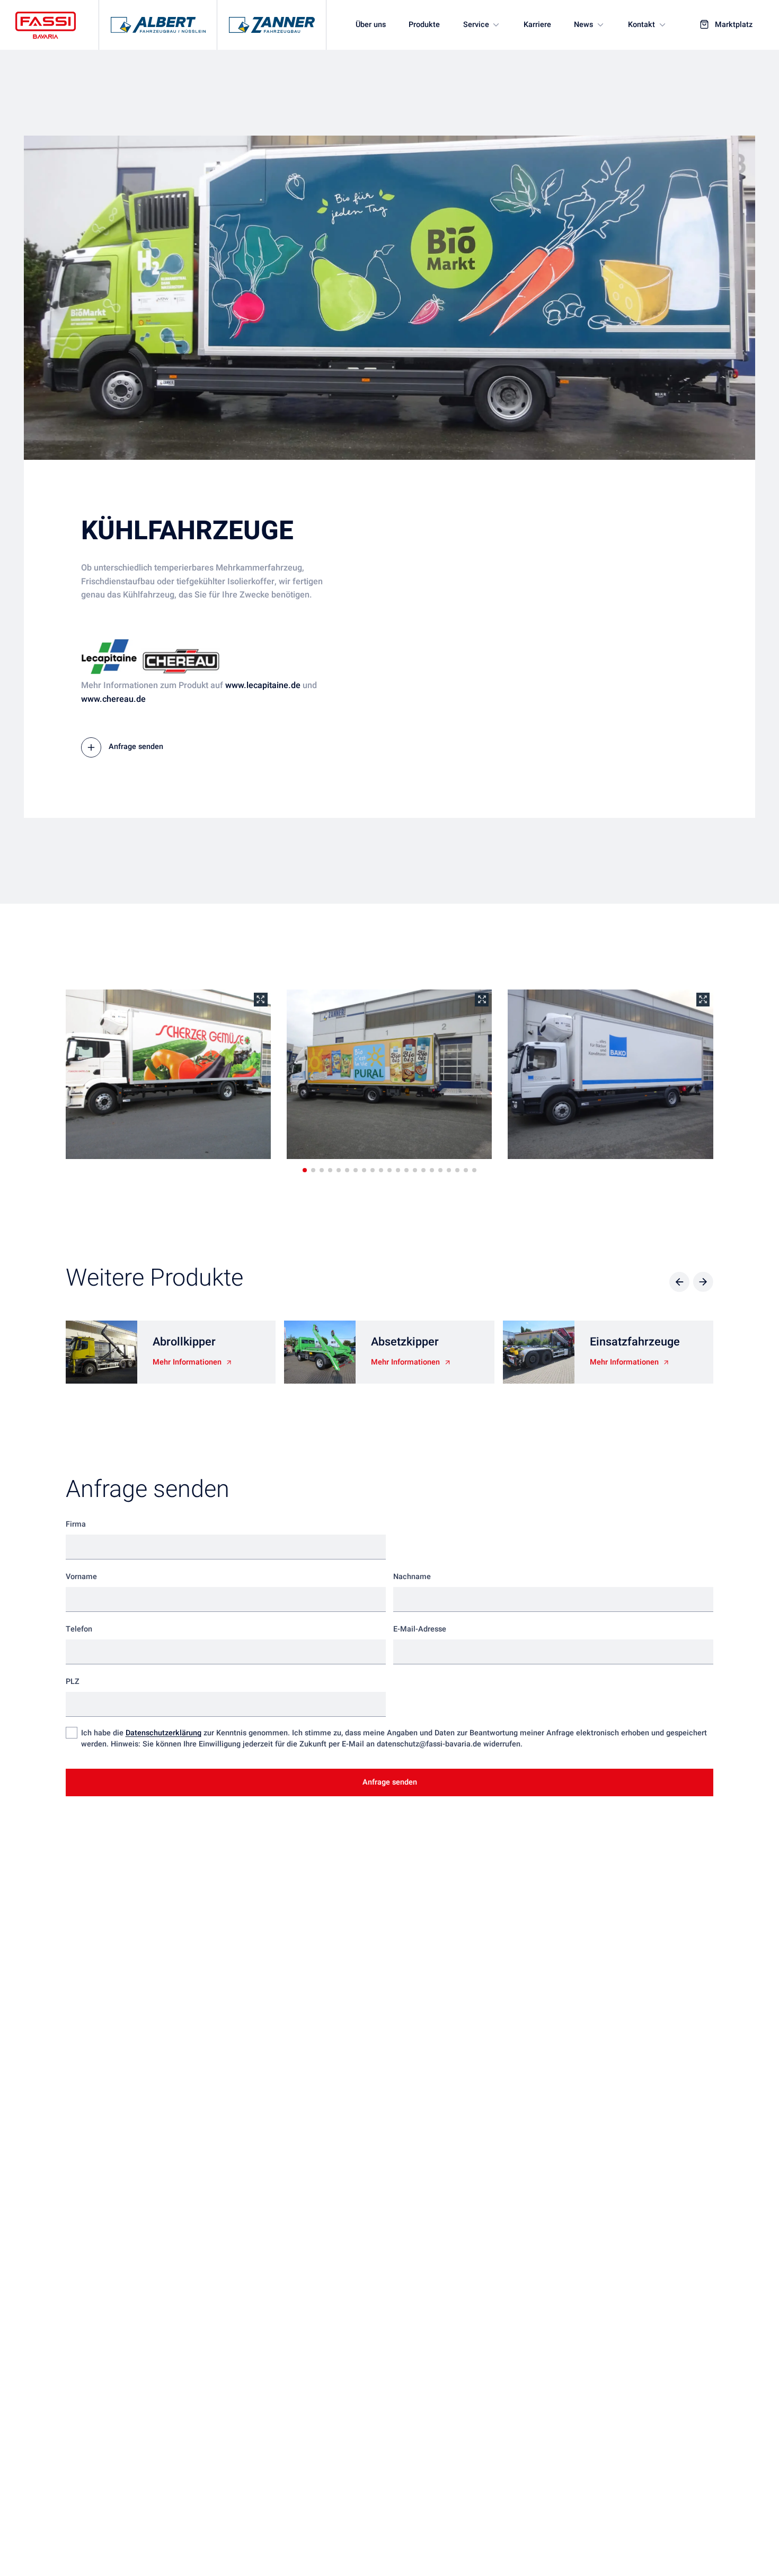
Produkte (424, 25)
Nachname (412, 1577)
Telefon (79, 1629)
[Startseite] (46, 25)
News (583, 25)
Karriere (537, 25)
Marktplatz (734, 25)
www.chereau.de (113, 699)
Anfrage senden (136, 747)
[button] (305, 1170)
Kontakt (641, 25)
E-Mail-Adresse (420, 1629)
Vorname (81, 1577)
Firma (76, 1524)
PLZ (73, 1682)
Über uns (371, 25)
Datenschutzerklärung (163, 1733)
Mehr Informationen (187, 1362)
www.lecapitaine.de (263, 685)
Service (476, 25)
